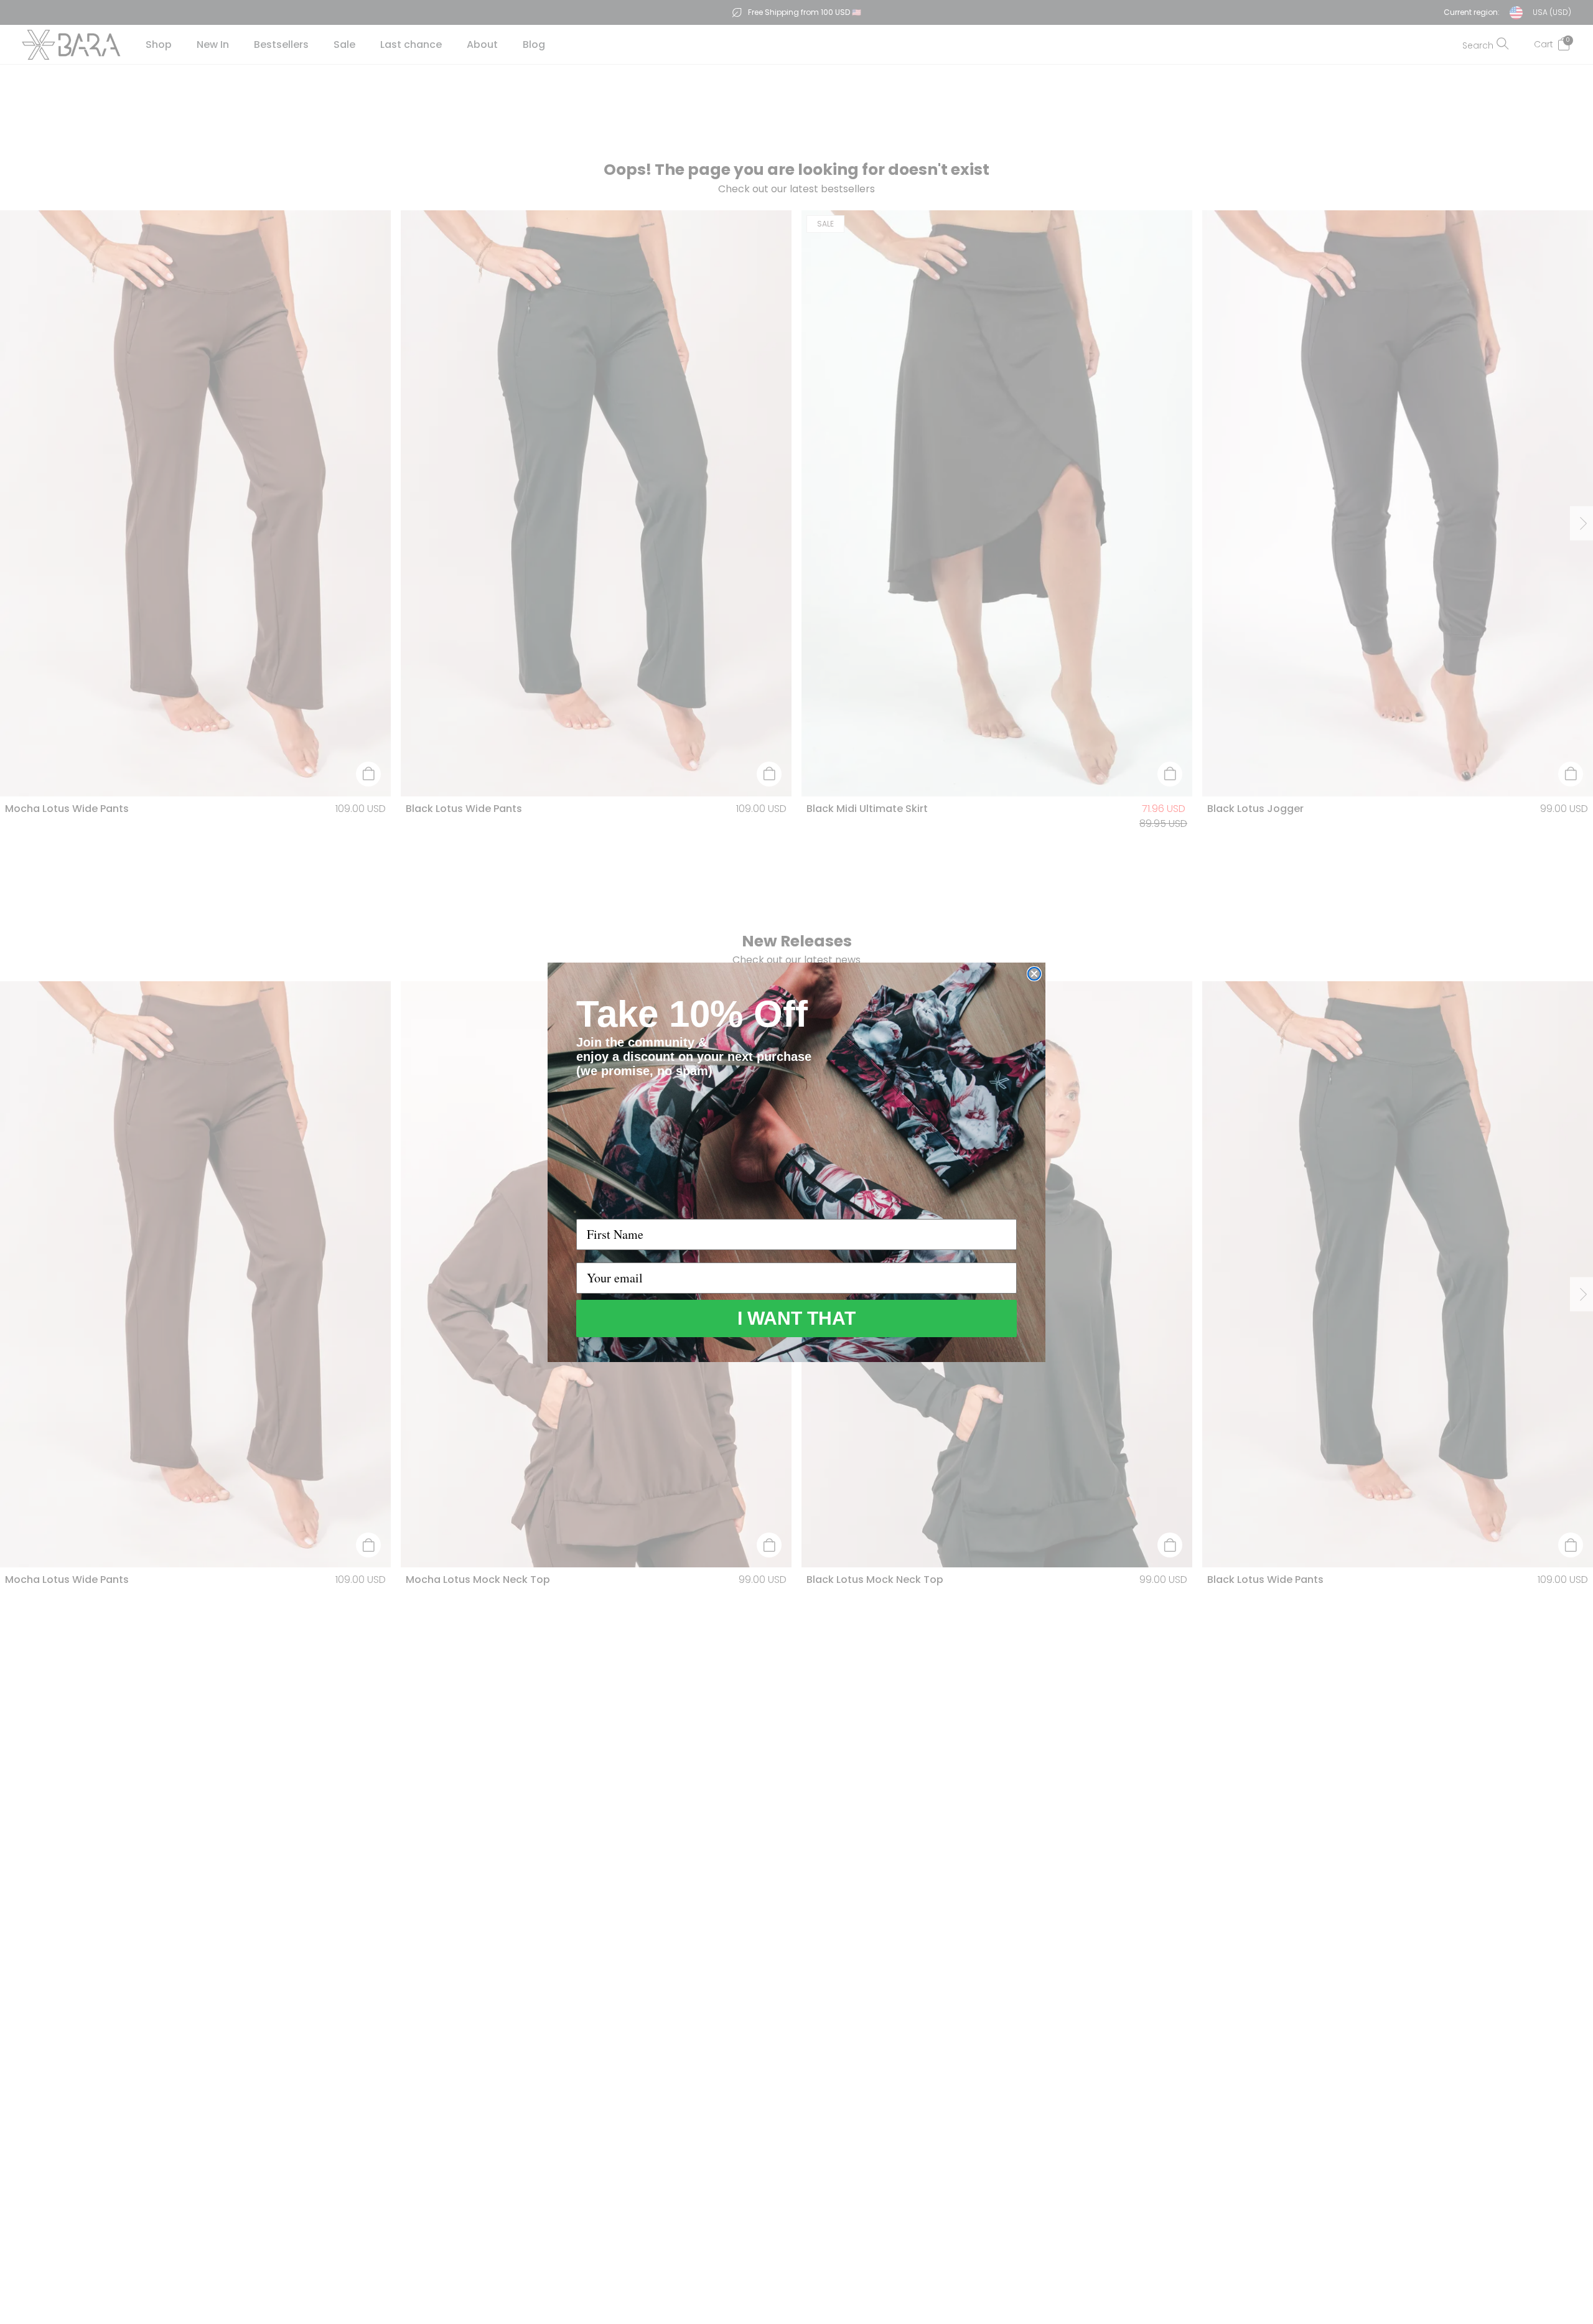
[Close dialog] (1034, 974)
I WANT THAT (796, 1318)
